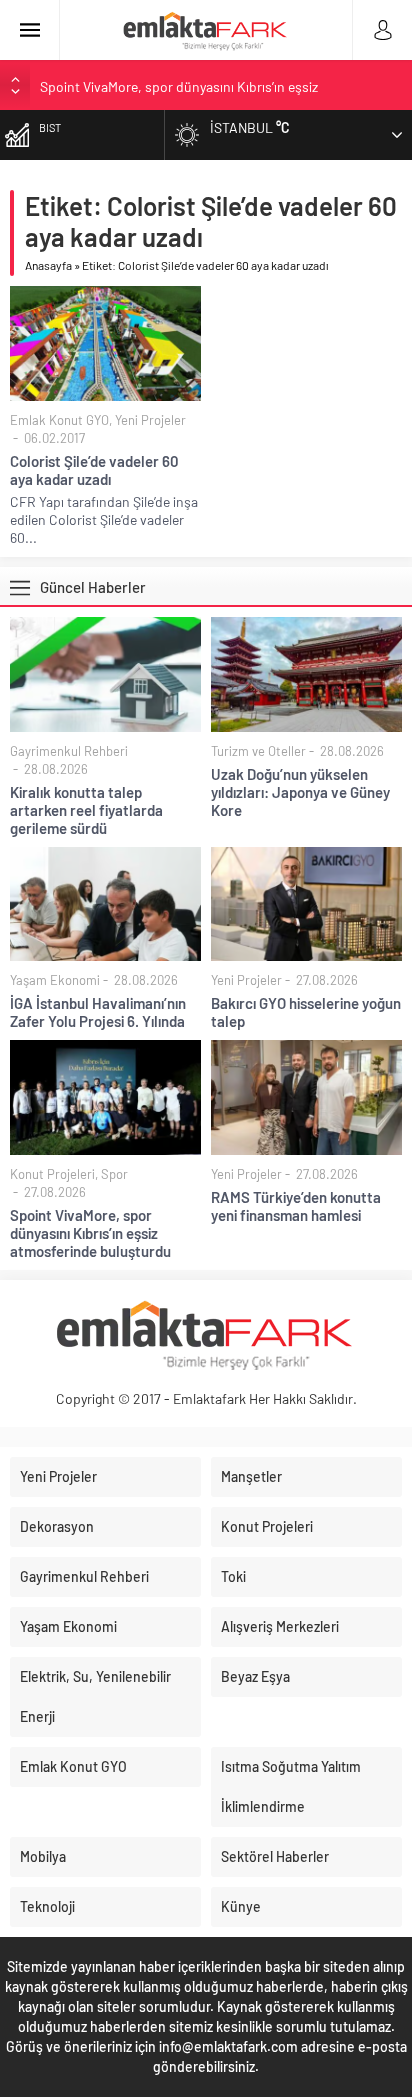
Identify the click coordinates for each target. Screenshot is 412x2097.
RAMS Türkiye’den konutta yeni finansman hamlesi (296, 1206)
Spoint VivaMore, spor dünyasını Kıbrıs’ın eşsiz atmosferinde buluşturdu (90, 1233)
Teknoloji (47, 1906)
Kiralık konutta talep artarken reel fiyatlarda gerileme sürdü (86, 810)
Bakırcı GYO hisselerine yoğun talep (306, 1012)
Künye (241, 1906)
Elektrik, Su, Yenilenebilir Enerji (95, 1696)
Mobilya (43, 1856)
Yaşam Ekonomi (55, 980)
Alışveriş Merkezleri (280, 1626)
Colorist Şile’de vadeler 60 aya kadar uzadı (94, 470)
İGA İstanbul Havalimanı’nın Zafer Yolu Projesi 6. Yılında (98, 1012)
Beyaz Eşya (255, 1676)
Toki (233, 1576)
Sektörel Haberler (275, 1856)
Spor (114, 1174)
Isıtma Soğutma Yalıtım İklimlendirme (291, 1786)
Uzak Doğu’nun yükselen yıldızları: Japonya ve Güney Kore (300, 792)
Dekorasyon (57, 1526)
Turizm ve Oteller (258, 751)
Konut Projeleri (52, 1174)
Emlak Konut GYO (59, 420)
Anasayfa (48, 265)
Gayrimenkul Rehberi (69, 751)
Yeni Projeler (150, 420)
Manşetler (251, 1476)
